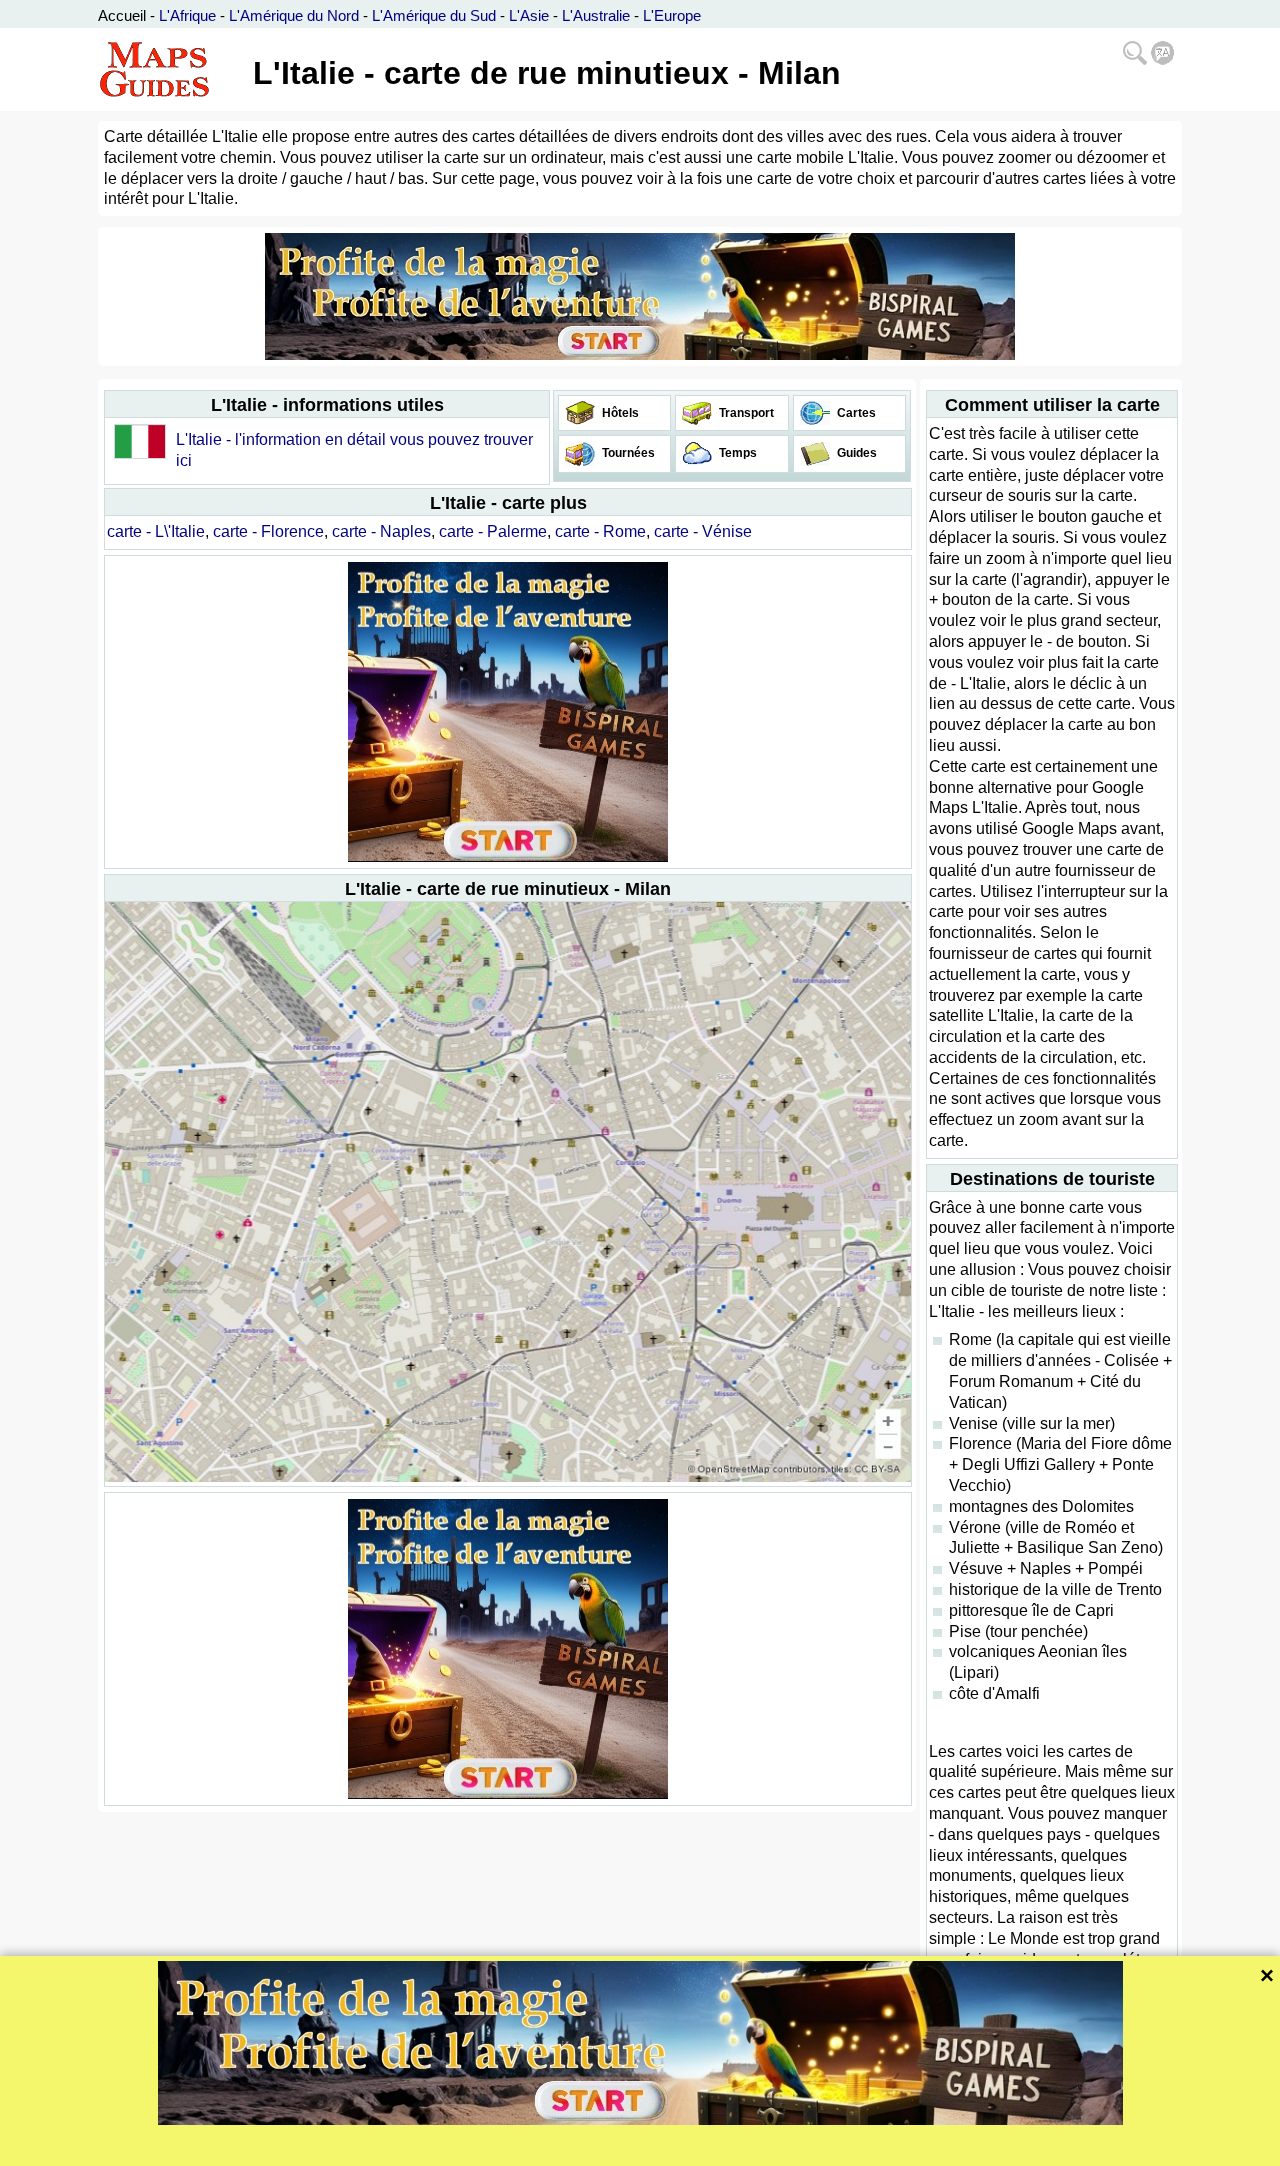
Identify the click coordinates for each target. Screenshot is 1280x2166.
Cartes (855, 413)
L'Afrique (187, 15)
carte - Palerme (493, 531)
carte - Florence (268, 531)
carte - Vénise (703, 531)
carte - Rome (600, 531)
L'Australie (596, 15)
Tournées (627, 453)
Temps (736, 453)
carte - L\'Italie (156, 531)
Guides (855, 453)
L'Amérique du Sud (434, 15)
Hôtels (619, 413)
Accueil (122, 15)
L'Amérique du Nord (294, 15)
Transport (745, 413)
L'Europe (672, 15)
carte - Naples (381, 531)
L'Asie (529, 15)
